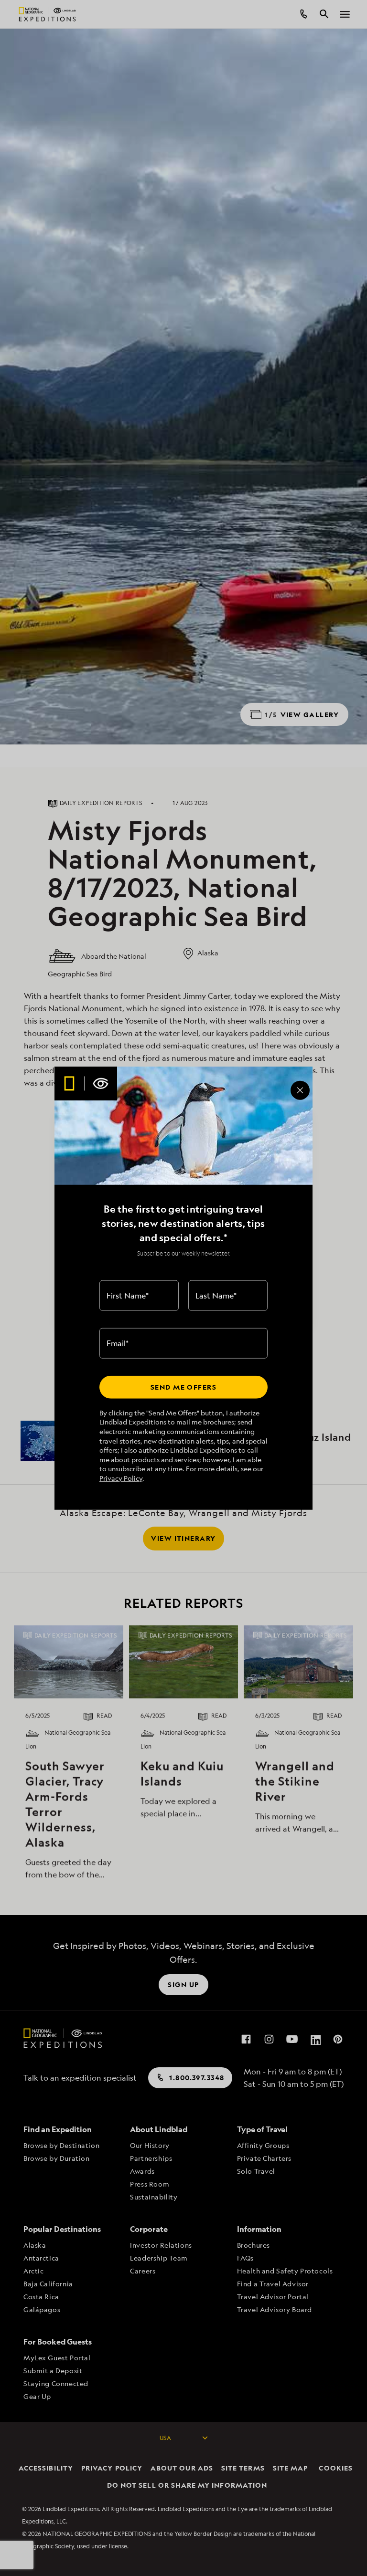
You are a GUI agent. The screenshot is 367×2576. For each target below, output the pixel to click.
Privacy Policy (121, 1478)
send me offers (183, 1387)
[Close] (300, 1090)
